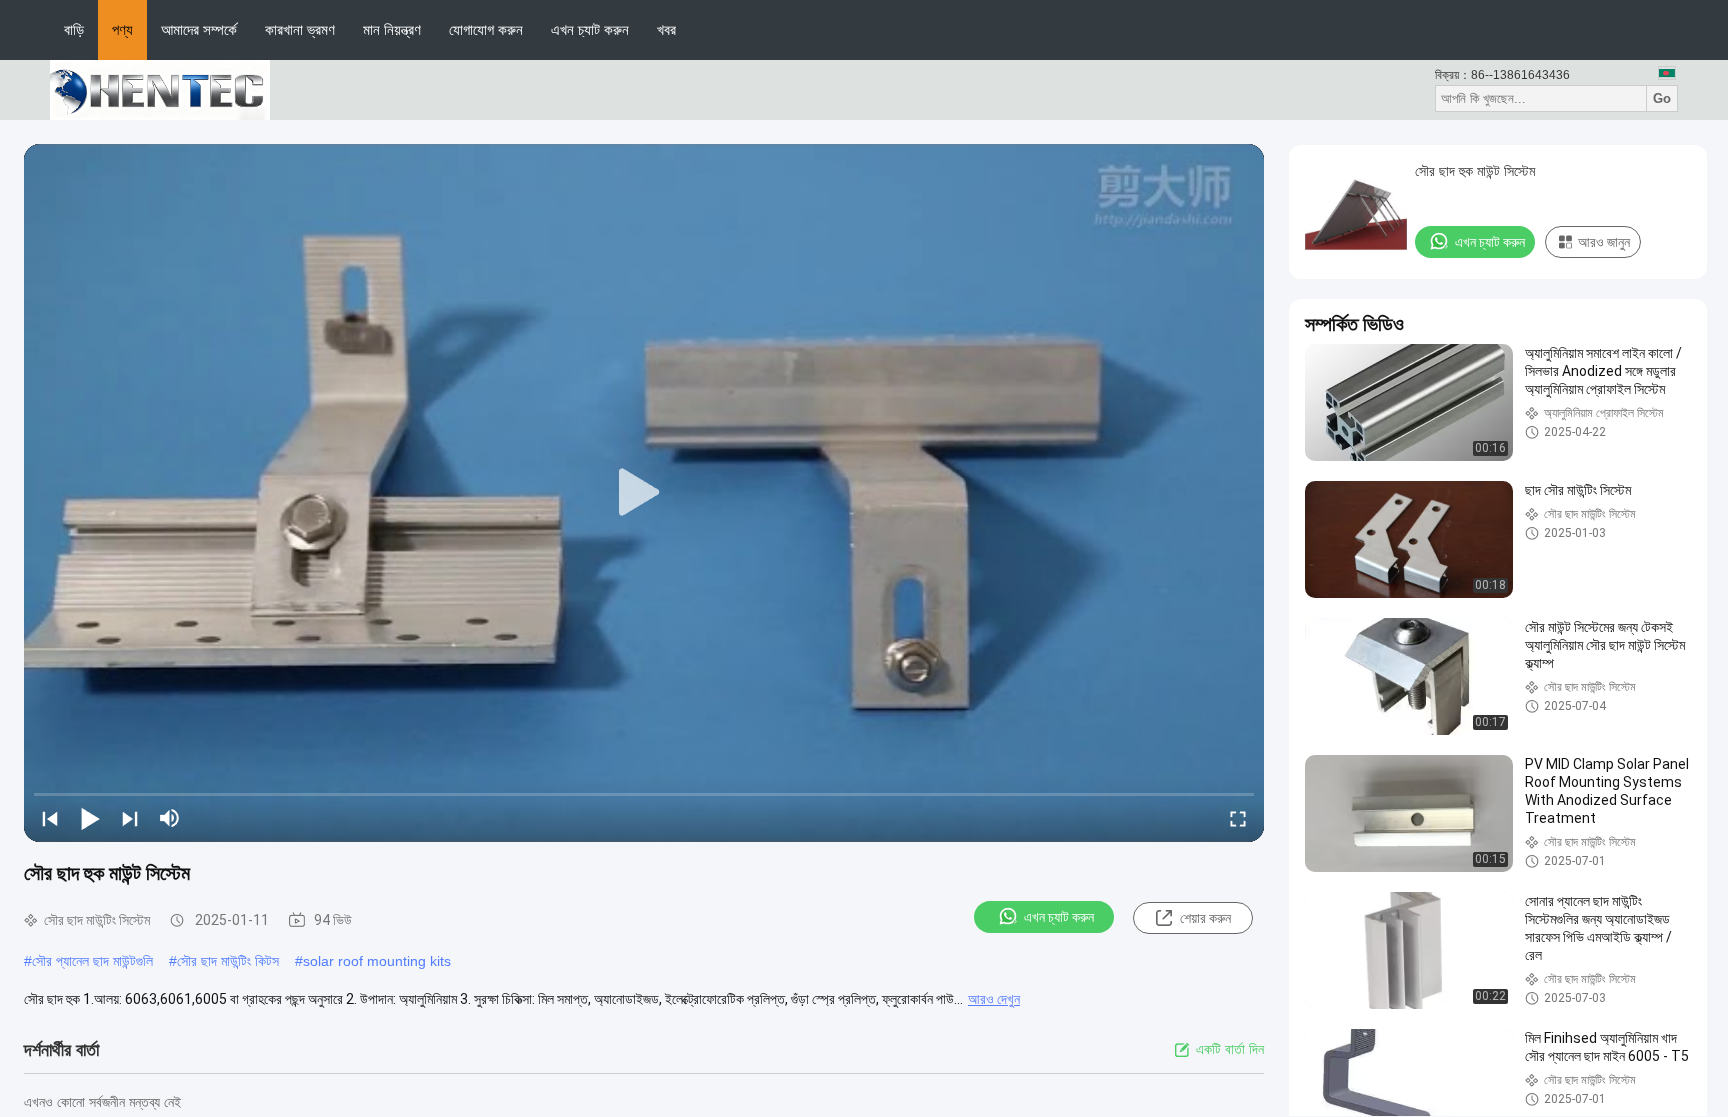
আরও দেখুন (994, 999)
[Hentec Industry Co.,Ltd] (160, 89)
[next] (130, 818)
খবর (666, 29)
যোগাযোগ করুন (486, 29)
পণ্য (122, 29)
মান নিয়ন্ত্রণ (392, 29)
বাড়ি (74, 29)
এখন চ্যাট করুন (590, 29)
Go (1662, 98)
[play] (644, 493)
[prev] (50, 818)
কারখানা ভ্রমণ (300, 29)
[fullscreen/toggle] (1238, 818)
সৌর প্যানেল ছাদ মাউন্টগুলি (92, 961)
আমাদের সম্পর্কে (199, 29)
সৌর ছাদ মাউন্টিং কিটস (228, 961)
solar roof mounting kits (377, 961)
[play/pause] (90, 818)
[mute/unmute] (170, 818)
